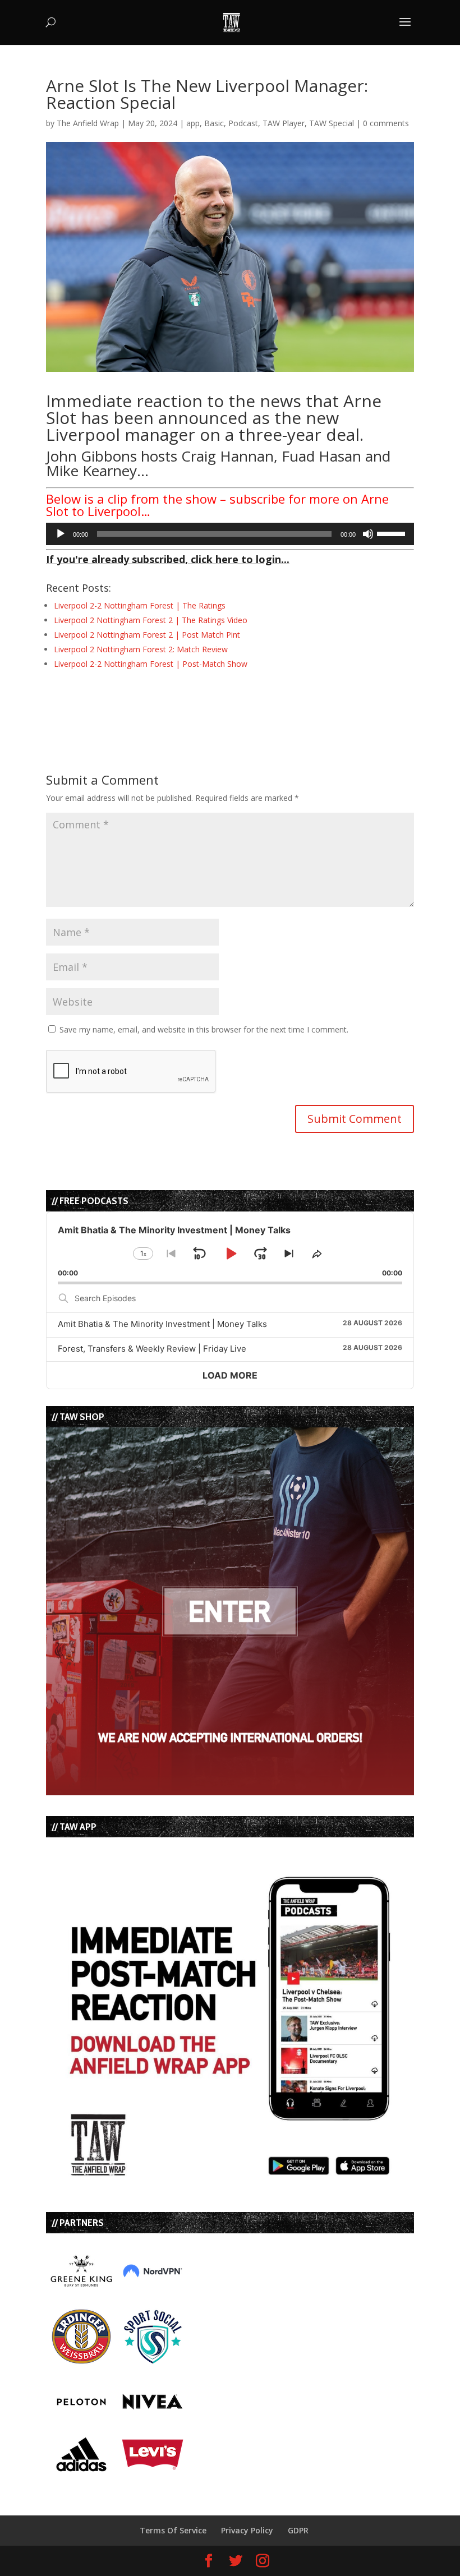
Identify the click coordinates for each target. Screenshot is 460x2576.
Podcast (243, 123)
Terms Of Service (173, 2530)
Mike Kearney (91, 471)
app (193, 123)
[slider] (393, 533)
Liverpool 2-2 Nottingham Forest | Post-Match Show (151, 664)
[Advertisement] (177, 701)
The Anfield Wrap (88, 123)
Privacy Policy (247, 2530)
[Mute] (368, 534)
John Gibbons (91, 456)
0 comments (386, 123)
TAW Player (284, 123)
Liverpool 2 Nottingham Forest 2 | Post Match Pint (147, 635)
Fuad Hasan (321, 456)
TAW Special (332, 123)
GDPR (298, 2530)
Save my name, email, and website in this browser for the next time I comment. (204, 1029)
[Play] (61, 534)
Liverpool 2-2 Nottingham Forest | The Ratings (140, 605)
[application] (230, 534)
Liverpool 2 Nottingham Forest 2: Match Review (141, 649)
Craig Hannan (227, 456)
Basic (214, 123)
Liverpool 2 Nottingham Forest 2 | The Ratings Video (151, 620)
